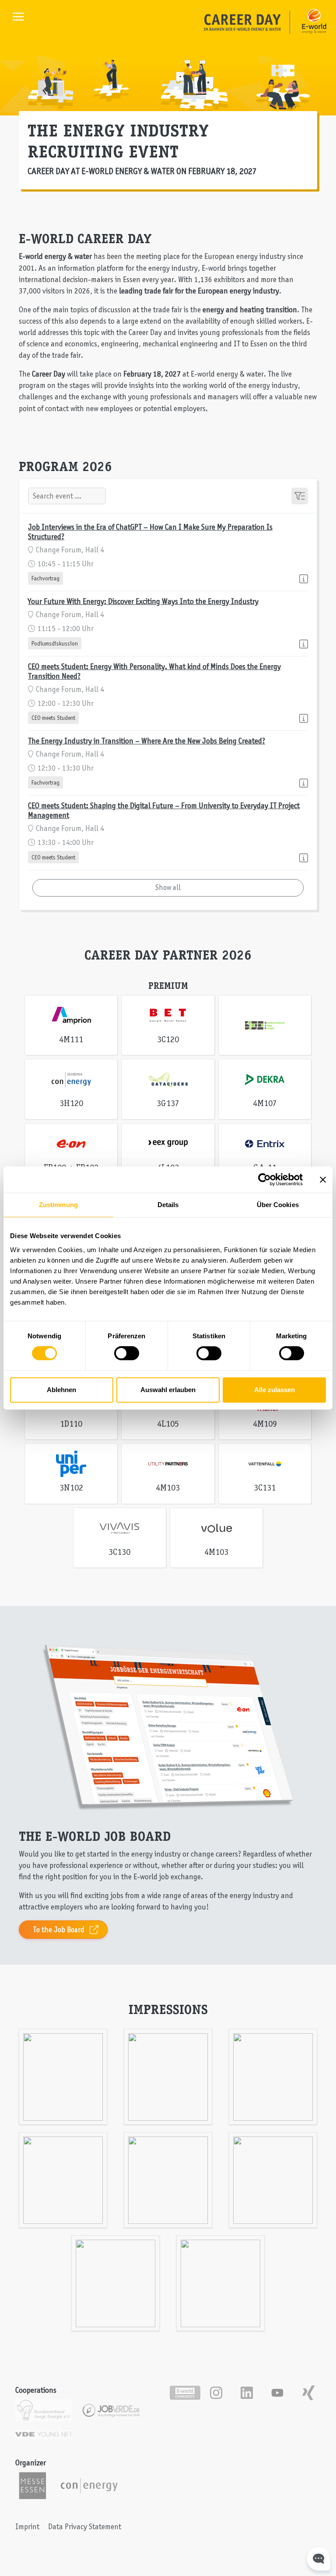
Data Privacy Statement (85, 2527)
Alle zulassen (275, 1390)
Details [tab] (168, 1205)
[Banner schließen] (323, 1180)
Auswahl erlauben (168, 1390)
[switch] (127, 1353)
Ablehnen (61, 1390)
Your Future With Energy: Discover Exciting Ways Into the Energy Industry (143, 601)
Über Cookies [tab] (278, 1205)
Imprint (27, 2527)
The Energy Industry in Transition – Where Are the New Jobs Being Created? (147, 741)
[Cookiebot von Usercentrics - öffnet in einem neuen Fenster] (264, 1180)
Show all (168, 887)
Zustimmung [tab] (58, 1205)
